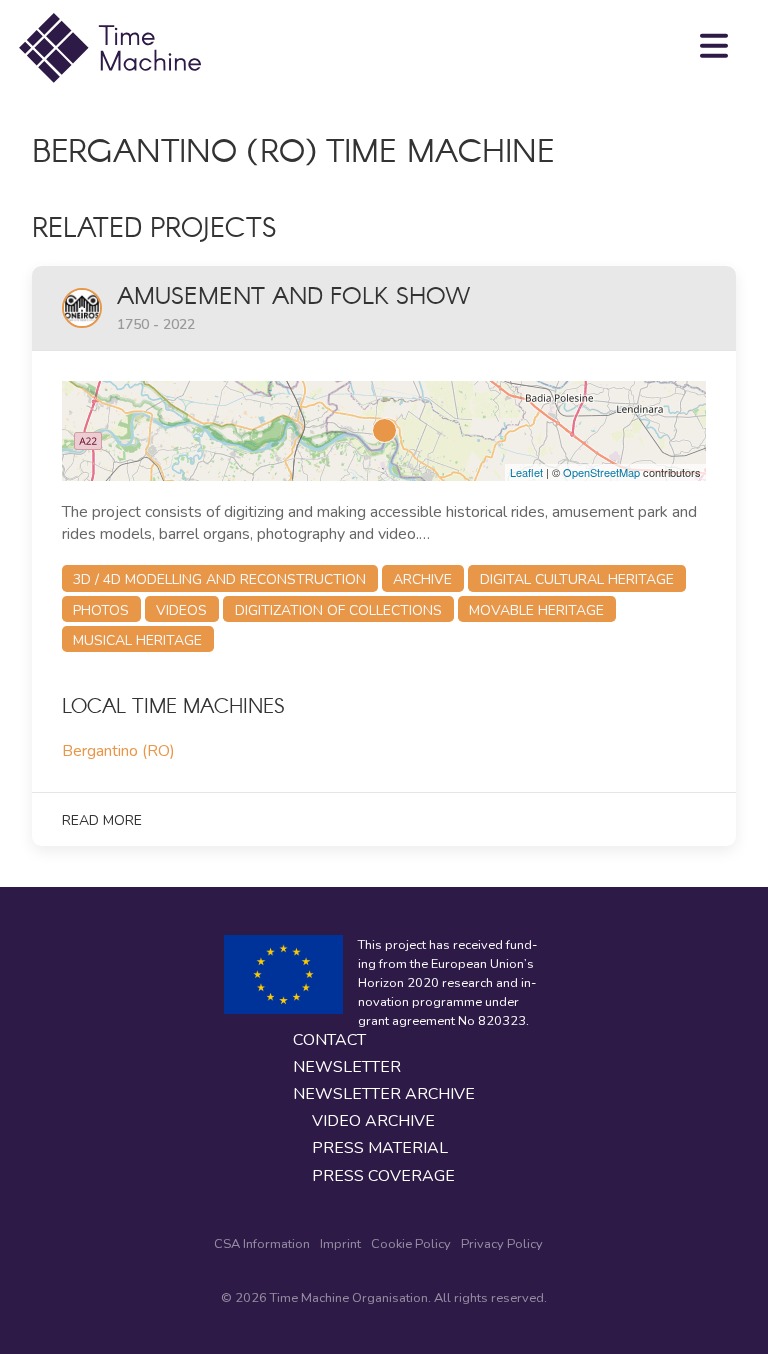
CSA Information (262, 1244)
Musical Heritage (137, 640)
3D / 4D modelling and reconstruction (219, 579)
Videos (181, 610)
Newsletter (347, 1067)
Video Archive (373, 1121)
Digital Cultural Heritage (577, 579)
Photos (101, 610)
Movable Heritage (536, 610)
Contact (329, 1040)
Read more (102, 820)
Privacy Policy (502, 1244)
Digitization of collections (338, 610)
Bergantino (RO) (118, 751)
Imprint (340, 1244)
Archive (422, 579)
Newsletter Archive (384, 1094)
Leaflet (526, 472)
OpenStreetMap (601, 472)
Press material (380, 1148)
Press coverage (383, 1176)
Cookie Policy (411, 1244)
